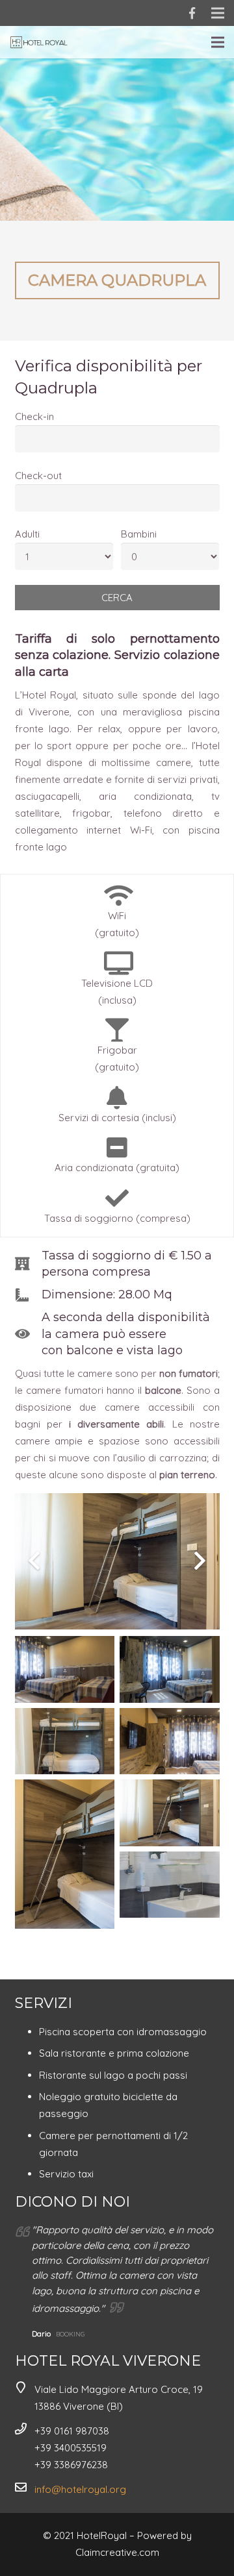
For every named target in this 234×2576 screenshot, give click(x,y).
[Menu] (218, 42)
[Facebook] (192, 13)
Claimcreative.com (117, 2552)
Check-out (38, 476)
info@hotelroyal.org (80, 2489)
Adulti (27, 534)
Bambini (139, 534)
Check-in (34, 416)
